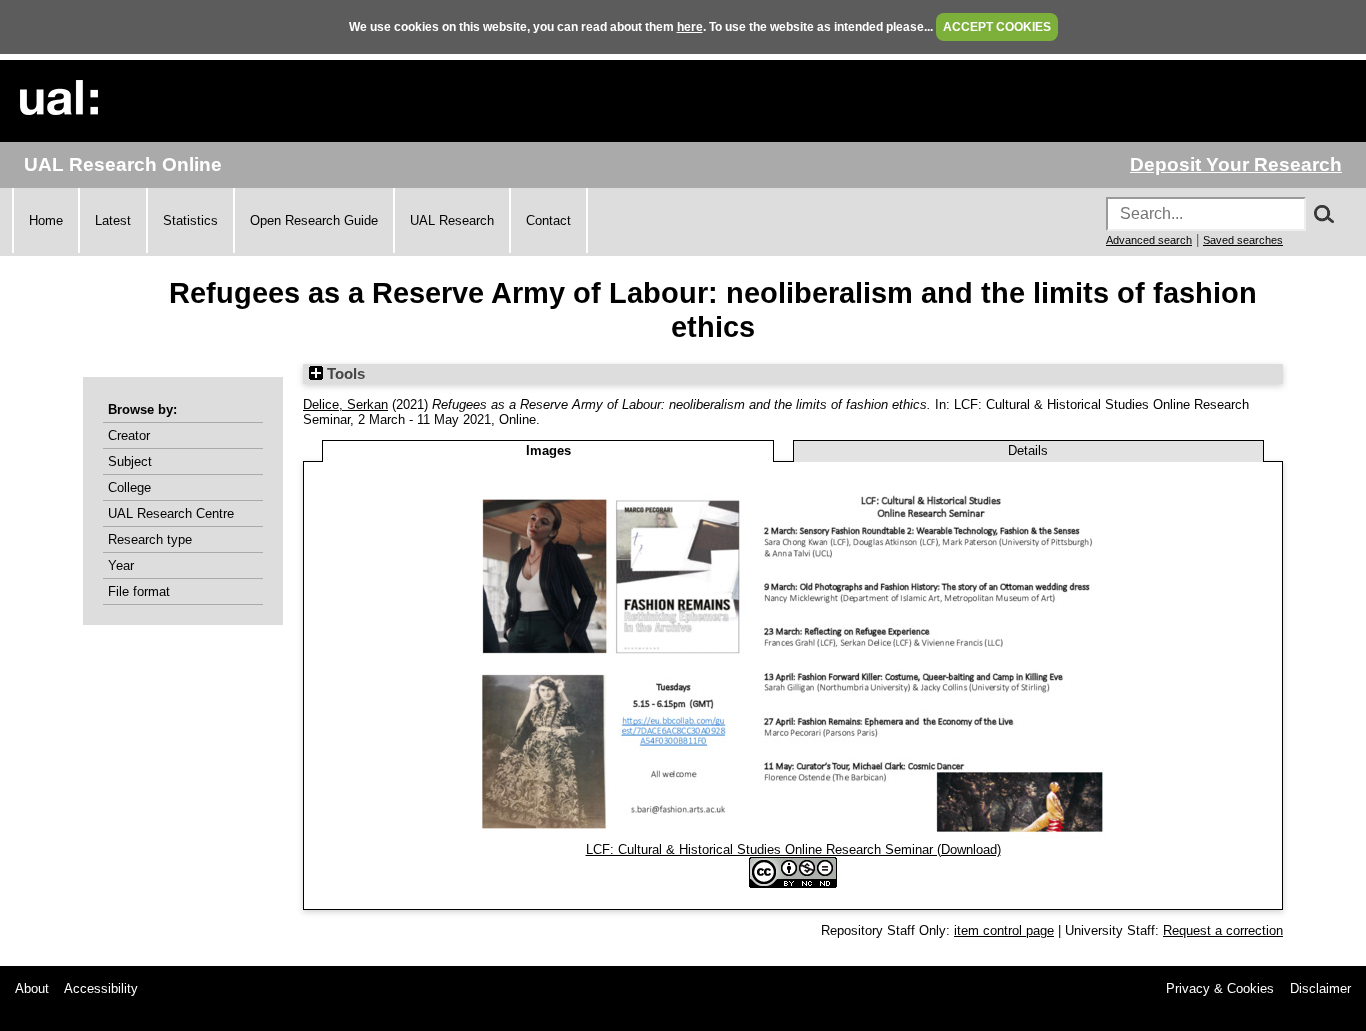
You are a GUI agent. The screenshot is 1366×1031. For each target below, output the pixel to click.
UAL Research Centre (171, 513)
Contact (548, 220)
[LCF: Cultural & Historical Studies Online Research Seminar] (793, 834)
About (32, 988)
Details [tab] (1028, 450)
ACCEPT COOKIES (997, 27)
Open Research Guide (314, 220)
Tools (344, 374)
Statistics (190, 220)
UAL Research (452, 220)
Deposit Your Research (1236, 164)
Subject (130, 461)
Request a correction (1223, 930)
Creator (129, 435)
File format (139, 591)
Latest (113, 220)
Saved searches (1243, 240)
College (129, 487)
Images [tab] (548, 450)
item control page (1004, 930)
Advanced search (1149, 240)
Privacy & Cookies (1220, 988)
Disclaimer (1320, 988)
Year (121, 565)
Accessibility (101, 988)
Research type (150, 539)
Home (46, 220)
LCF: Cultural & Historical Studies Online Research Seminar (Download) (793, 849)
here (690, 27)
